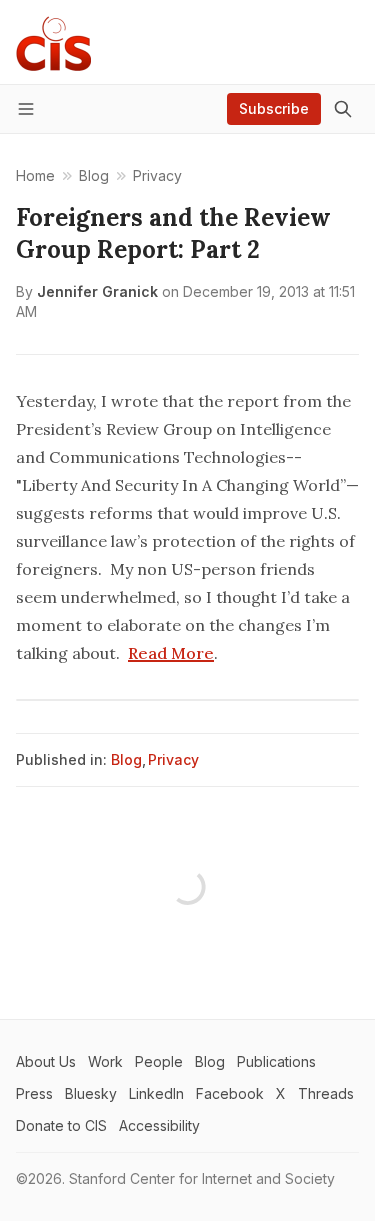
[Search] (343, 109)
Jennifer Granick (97, 291)
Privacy (173, 759)
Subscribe (274, 108)
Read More (171, 653)
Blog (126, 759)
